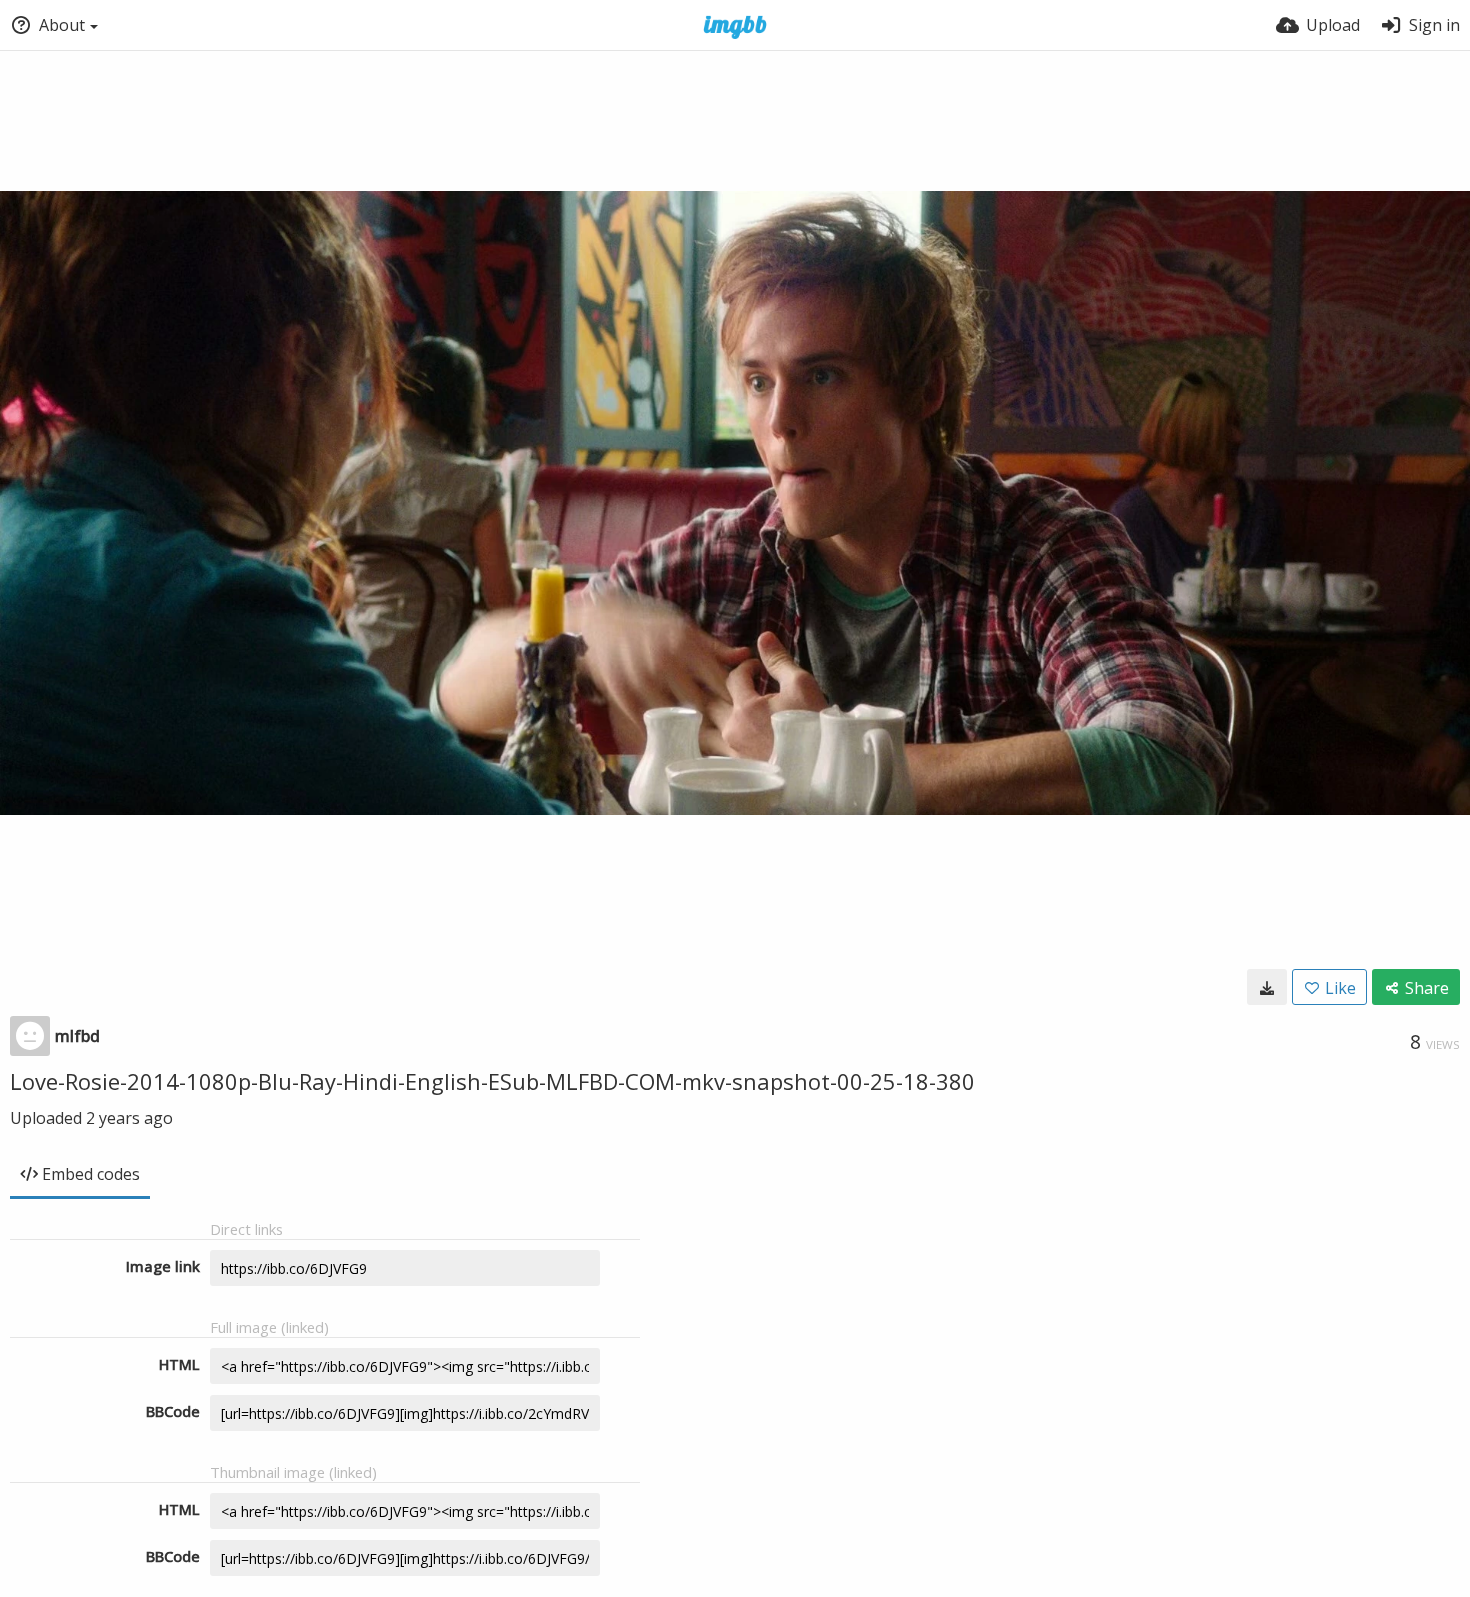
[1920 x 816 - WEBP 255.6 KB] (1267, 987)
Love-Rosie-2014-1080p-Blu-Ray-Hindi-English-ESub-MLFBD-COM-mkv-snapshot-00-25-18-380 (492, 1081)
